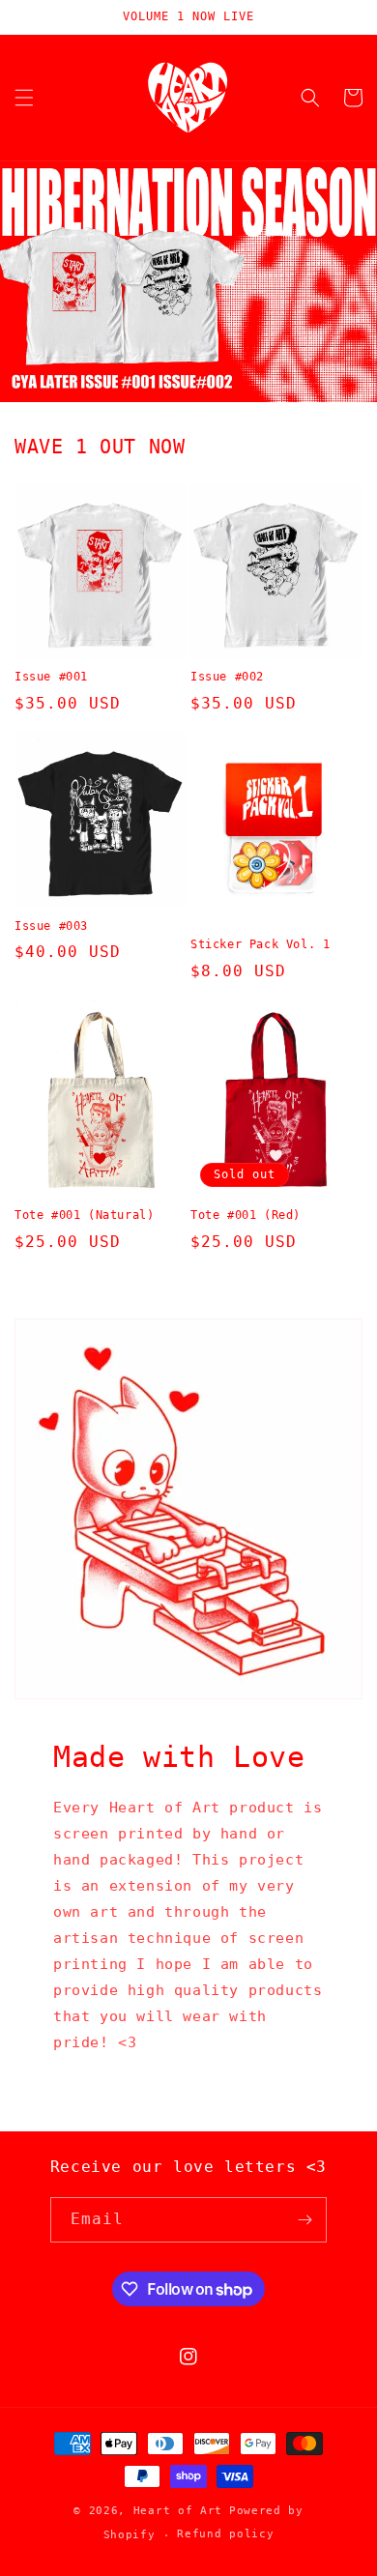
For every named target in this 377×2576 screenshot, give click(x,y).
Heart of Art (178, 2511)
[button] (24, 98)
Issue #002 (227, 677)
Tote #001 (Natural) (84, 1215)
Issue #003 (51, 926)
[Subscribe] (304, 2220)
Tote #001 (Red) (246, 1215)
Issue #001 (51, 677)
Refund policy (225, 2534)
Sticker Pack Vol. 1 (260, 944)
